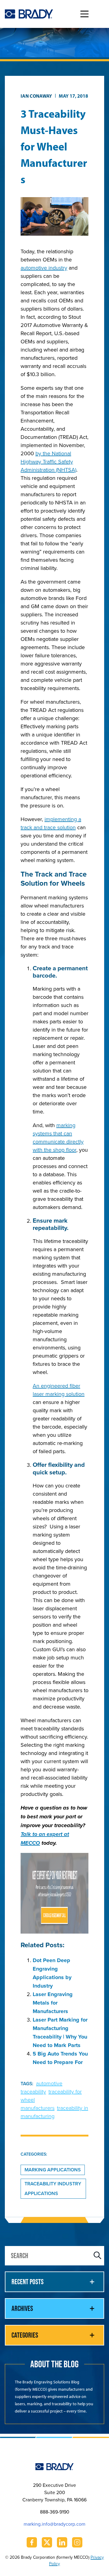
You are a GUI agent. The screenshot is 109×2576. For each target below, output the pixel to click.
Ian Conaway (36, 96)
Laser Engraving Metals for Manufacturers (53, 2003)
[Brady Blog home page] (29, 14)
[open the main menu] (84, 14)
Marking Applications (53, 2170)
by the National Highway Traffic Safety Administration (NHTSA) (48, 461)
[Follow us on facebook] (32, 2542)
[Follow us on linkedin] (62, 2542)
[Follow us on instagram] (77, 2542)
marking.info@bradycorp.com (54, 2524)
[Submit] (97, 2256)
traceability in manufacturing (54, 2112)
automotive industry (44, 268)
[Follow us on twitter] (47, 2542)
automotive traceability (41, 2087)
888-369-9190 (55, 2512)
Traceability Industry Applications (53, 2189)
